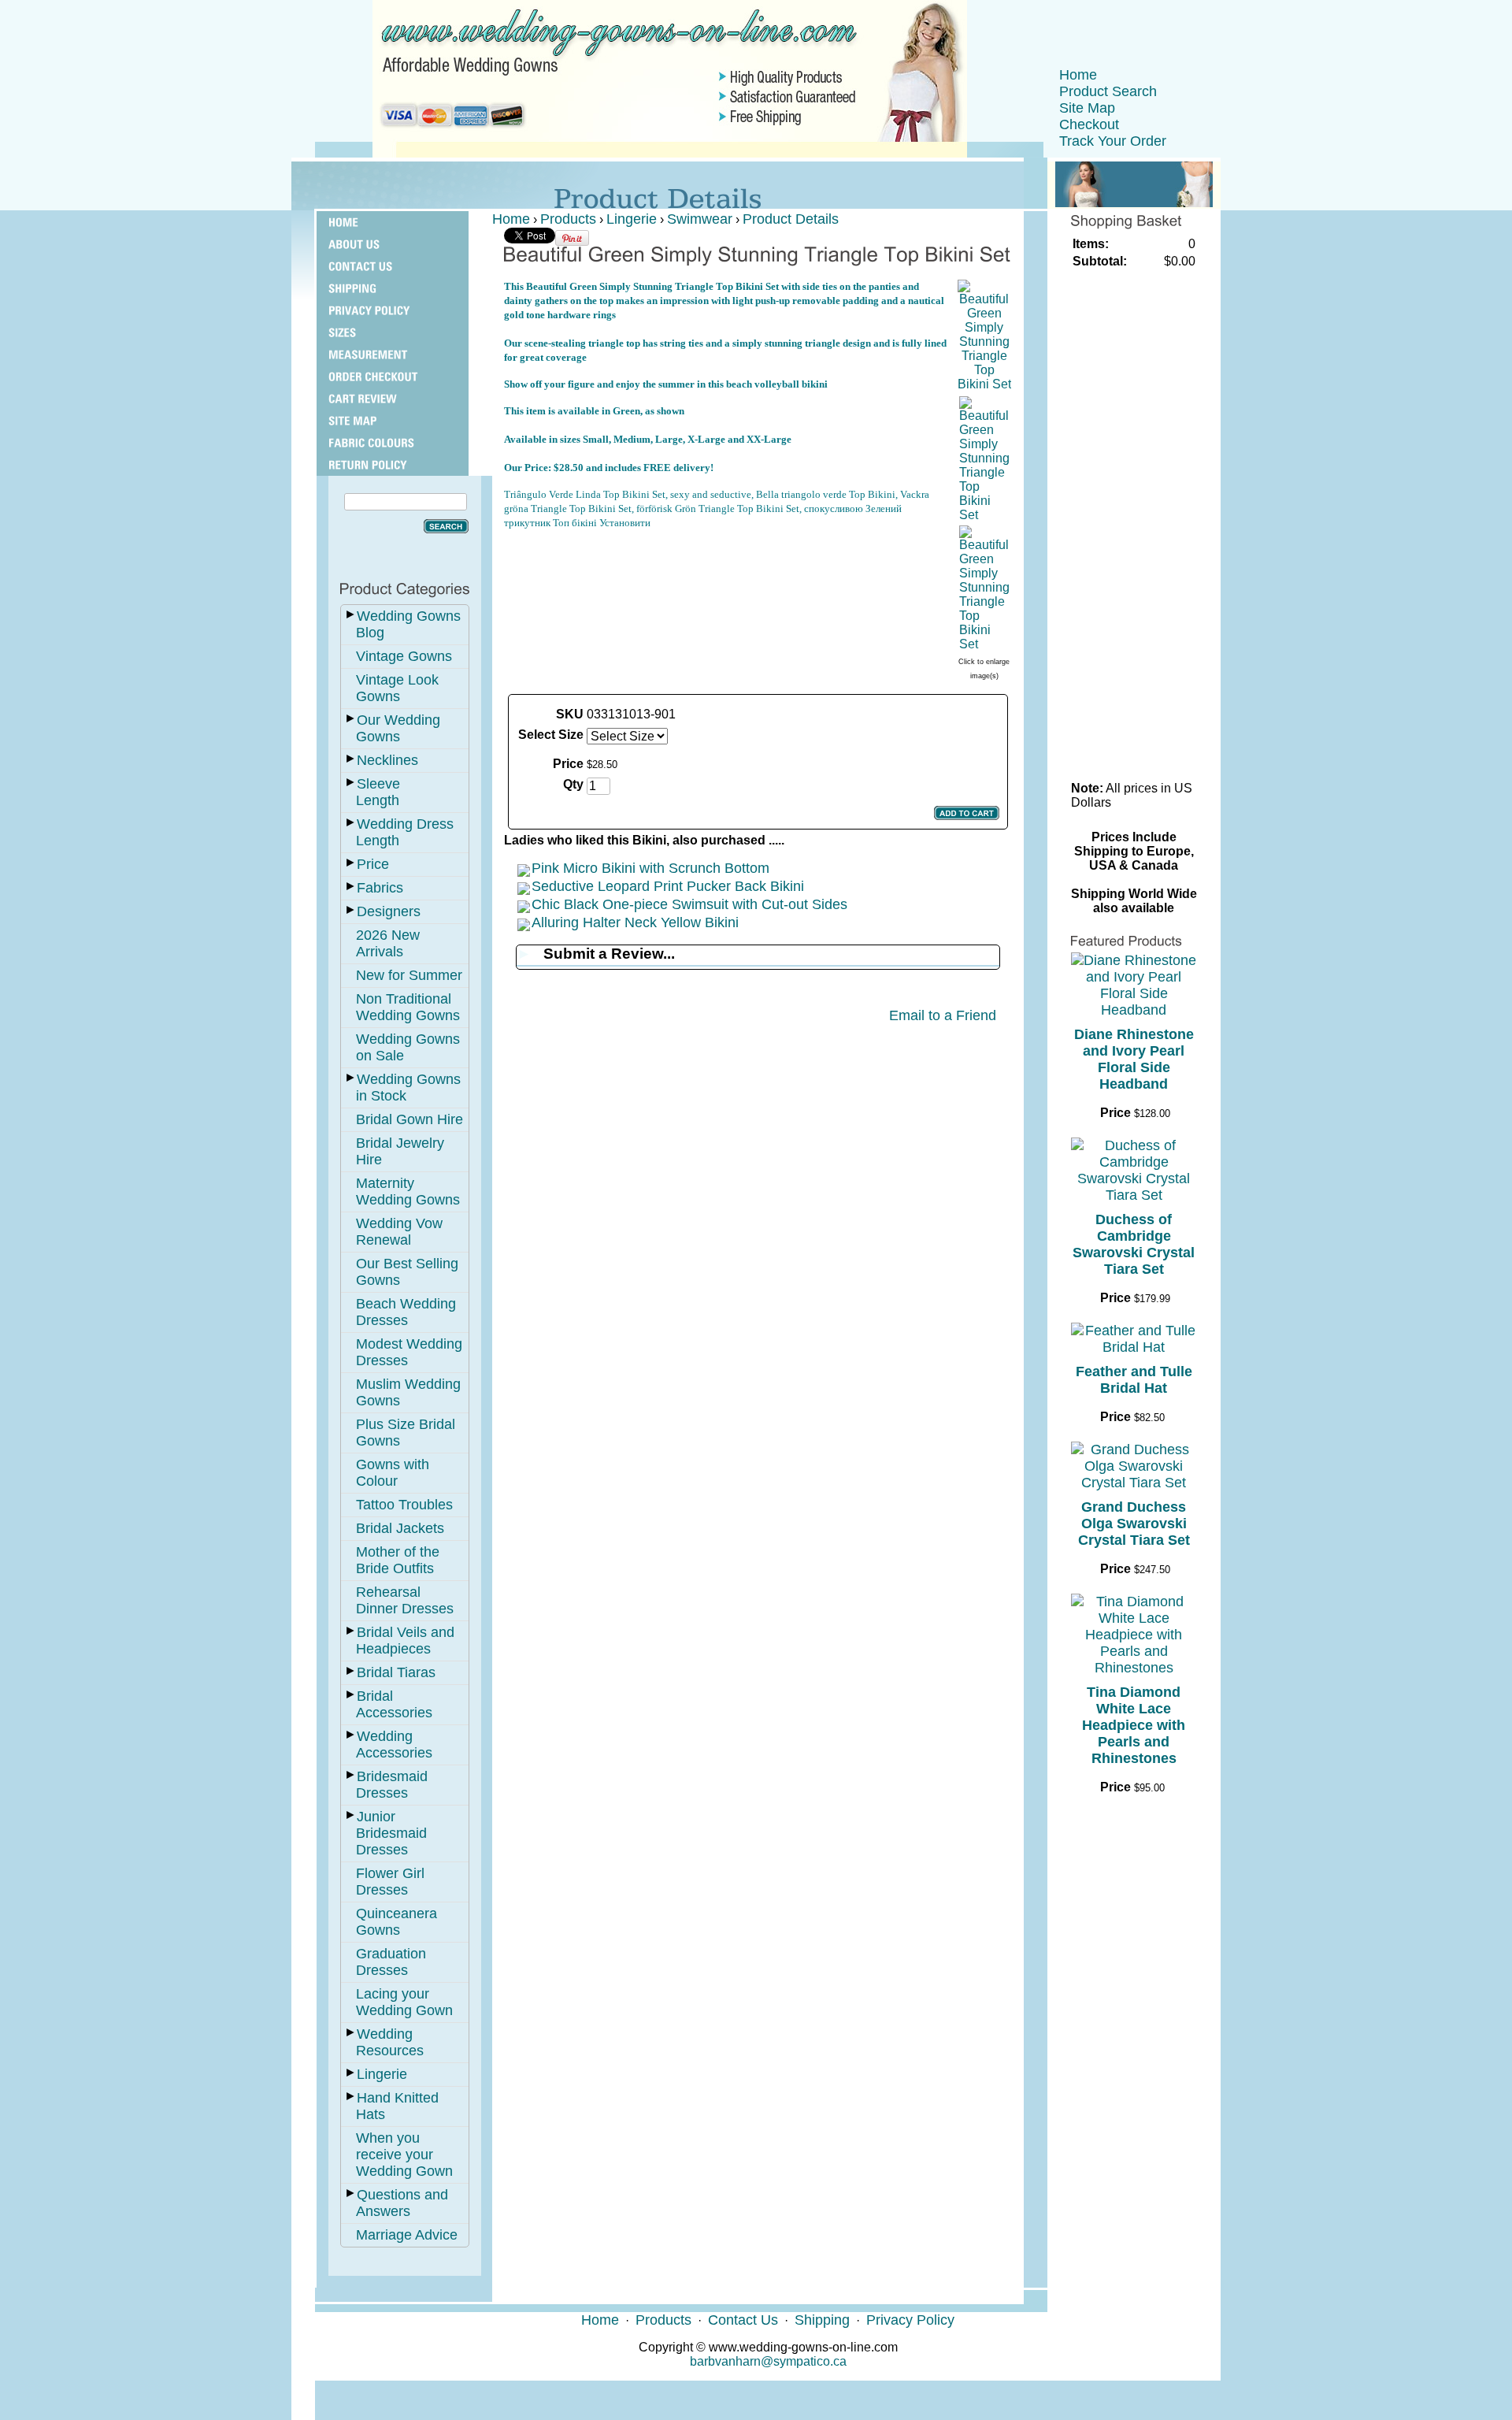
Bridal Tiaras (396, 1672)
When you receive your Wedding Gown (404, 2155)
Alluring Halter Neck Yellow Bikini (635, 922)
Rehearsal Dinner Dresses (405, 1600)
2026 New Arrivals (388, 943)
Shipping (822, 2320)
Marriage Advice (407, 2235)
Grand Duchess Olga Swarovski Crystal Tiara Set (1134, 1524)
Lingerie (382, 2074)
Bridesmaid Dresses (392, 1785)
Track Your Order (1113, 141)
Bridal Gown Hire (409, 1119)
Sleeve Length (378, 792)
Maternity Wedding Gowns (408, 1191)
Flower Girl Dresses (390, 1882)
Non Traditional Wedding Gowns (408, 1007)
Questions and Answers (402, 2203)
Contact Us (743, 2320)
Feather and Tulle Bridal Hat (1134, 1380)
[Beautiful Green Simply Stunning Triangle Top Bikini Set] (984, 384)
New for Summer (409, 975)
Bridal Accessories (394, 1704)
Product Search (1108, 91)
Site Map (1087, 108)
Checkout (1089, 124)
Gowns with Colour (393, 1473)
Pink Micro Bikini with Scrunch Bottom (650, 868)
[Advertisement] (726, 566)
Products (568, 219)
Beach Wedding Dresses (406, 1312)
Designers (389, 911)
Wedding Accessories (394, 1744)
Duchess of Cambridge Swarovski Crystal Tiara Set (1134, 1244)
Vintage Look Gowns (397, 688)
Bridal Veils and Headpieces (405, 1641)
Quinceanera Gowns (397, 1922)
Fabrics (380, 888)
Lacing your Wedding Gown (404, 2002)
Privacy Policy (910, 2320)
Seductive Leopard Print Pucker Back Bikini (668, 886)
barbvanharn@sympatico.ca (768, 2361)
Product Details (791, 219)
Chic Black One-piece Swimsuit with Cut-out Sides (689, 904)
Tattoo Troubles (404, 1505)
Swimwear (700, 219)
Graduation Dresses (391, 1962)
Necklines (387, 760)
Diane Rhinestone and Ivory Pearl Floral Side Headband (1134, 1059)
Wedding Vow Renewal (399, 1232)
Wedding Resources (390, 2042)
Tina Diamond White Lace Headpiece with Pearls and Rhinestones (1134, 1725)
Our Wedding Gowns (398, 728)
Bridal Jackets (400, 1528)
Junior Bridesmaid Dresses (391, 1833)
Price (373, 864)
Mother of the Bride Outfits (398, 1560)
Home (1078, 75)
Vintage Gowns (404, 656)
